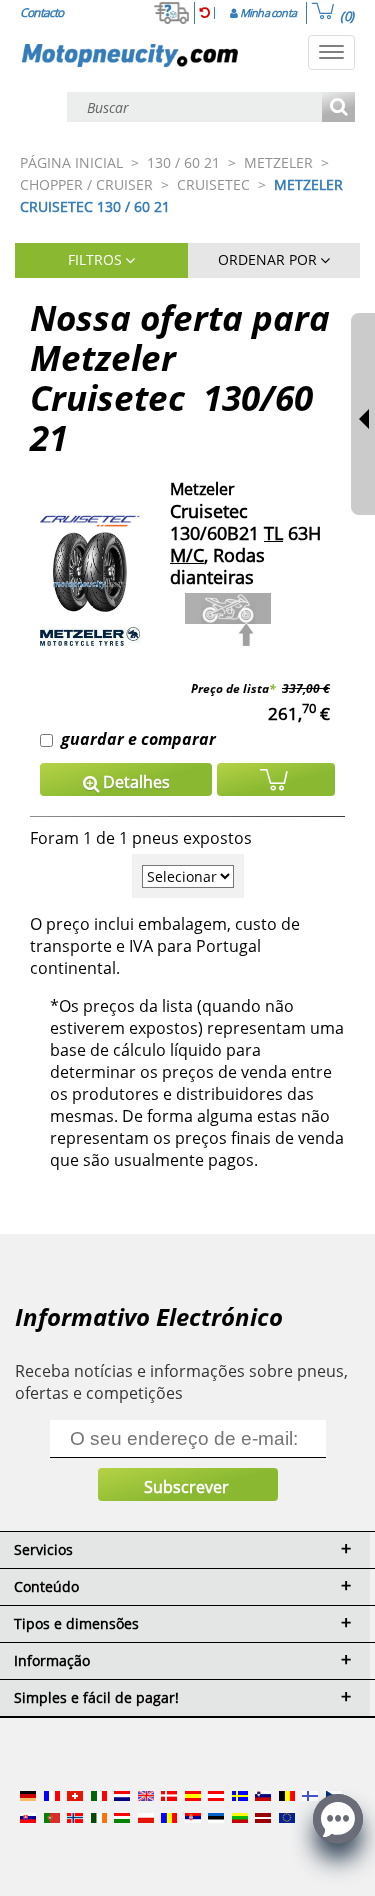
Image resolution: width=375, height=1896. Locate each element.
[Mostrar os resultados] (338, 108)
